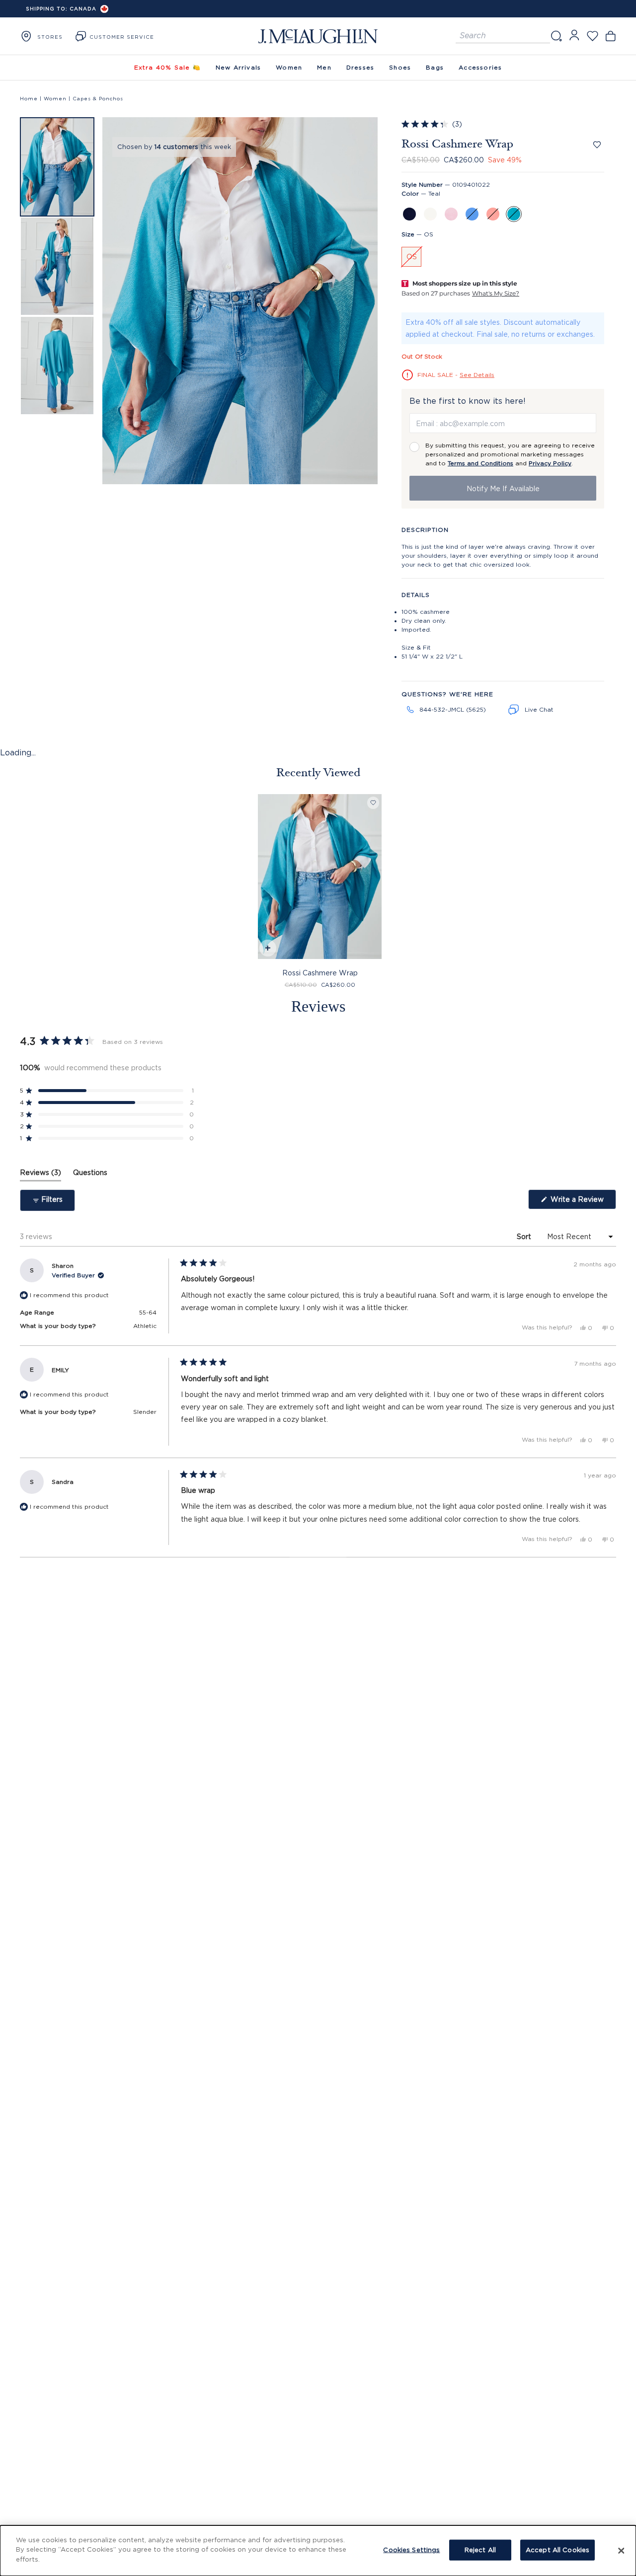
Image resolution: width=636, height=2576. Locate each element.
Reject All (480, 2550)
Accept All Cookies (557, 2550)
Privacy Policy (550, 463)
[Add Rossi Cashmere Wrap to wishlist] (597, 145)
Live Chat (539, 709)
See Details (477, 375)
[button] (57, 167)
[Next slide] (363, 302)
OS (412, 257)
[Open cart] (610, 36)
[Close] (621, 2551)
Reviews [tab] (40, 1175)
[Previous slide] (117, 302)
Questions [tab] (90, 1175)
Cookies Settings (411, 2550)
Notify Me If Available (503, 488)
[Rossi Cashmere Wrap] (320, 877)
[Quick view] (267, 949)
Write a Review (582, 1202)
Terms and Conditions (480, 463)
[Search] (556, 36)
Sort (525, 1236)
